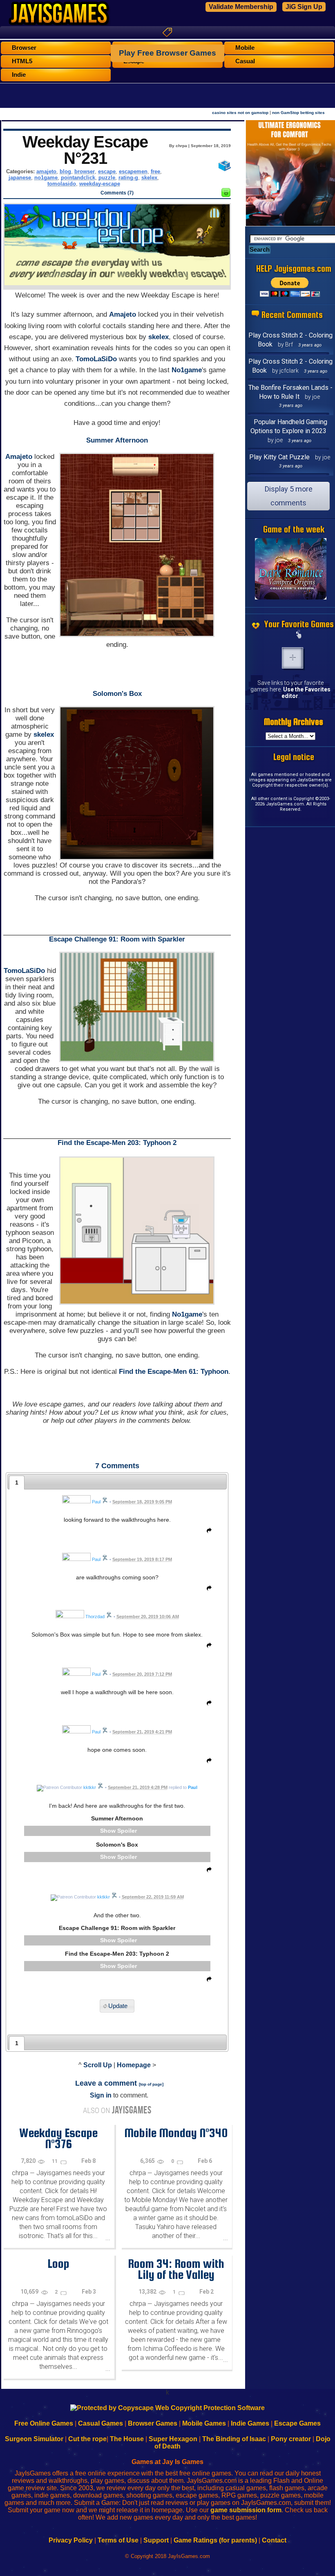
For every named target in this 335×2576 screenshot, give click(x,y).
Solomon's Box (117, 694)
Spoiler (127, 1831)
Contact (274, 2540)
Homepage (134, 2065)
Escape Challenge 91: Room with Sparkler (117, 939)
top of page (151, 2084)
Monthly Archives (294, 722)
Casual (245, 61)
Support (156, 2540)
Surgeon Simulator (34, 2439)
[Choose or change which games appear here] (299, 635)
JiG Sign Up (304, 7)
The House (127, 2439)
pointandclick (78, 178)
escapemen (133, 171)
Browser (24, 48)
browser (85, 171)
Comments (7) (117, 193)
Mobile (245, 48)
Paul (193, 1787)
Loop (58, 2263)
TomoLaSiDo (96, 359)
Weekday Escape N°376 (58, 2138)
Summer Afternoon (117, 440)
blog (65, 171)
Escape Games (297, 2423)
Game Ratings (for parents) (215, 2540)
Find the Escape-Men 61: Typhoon (174, 1372)
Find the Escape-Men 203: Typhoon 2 (117, 1143)
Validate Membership (241, 7)
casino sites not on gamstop (240, 113)
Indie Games (250, 2423)
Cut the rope (87, 2439)
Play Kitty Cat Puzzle (279, 457)
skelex (149, 178)
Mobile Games (204, 2423)
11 (55, 2161)
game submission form (246, 2510)
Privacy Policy (71, 2540)
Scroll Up (98, 2065)
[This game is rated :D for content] (226, 195)
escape (107, 171)
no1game (46, 178)
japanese (20, 178)
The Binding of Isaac (234, 2439)
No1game (187, 370)
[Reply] (207, 1532)
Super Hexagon (173, 2439)
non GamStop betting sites (298, 113)
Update (118, 2006)
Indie (19, 75)
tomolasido (62, 184)
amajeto (46, 171)
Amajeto (123, 314)
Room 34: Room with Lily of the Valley (176, 2269)
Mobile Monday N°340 (176, 2133)
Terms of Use (118, 2540)
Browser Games (153, 2423)
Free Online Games (44, 2423)
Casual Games (100, 2423)
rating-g (128, 178)
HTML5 (22, 61)
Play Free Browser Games (167, 53)
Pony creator (291, 2439)
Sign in (101, 2095)
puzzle (107, 178)
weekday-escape (100, 184)
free (155, 171)
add (293, 658)
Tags (167, 32)
